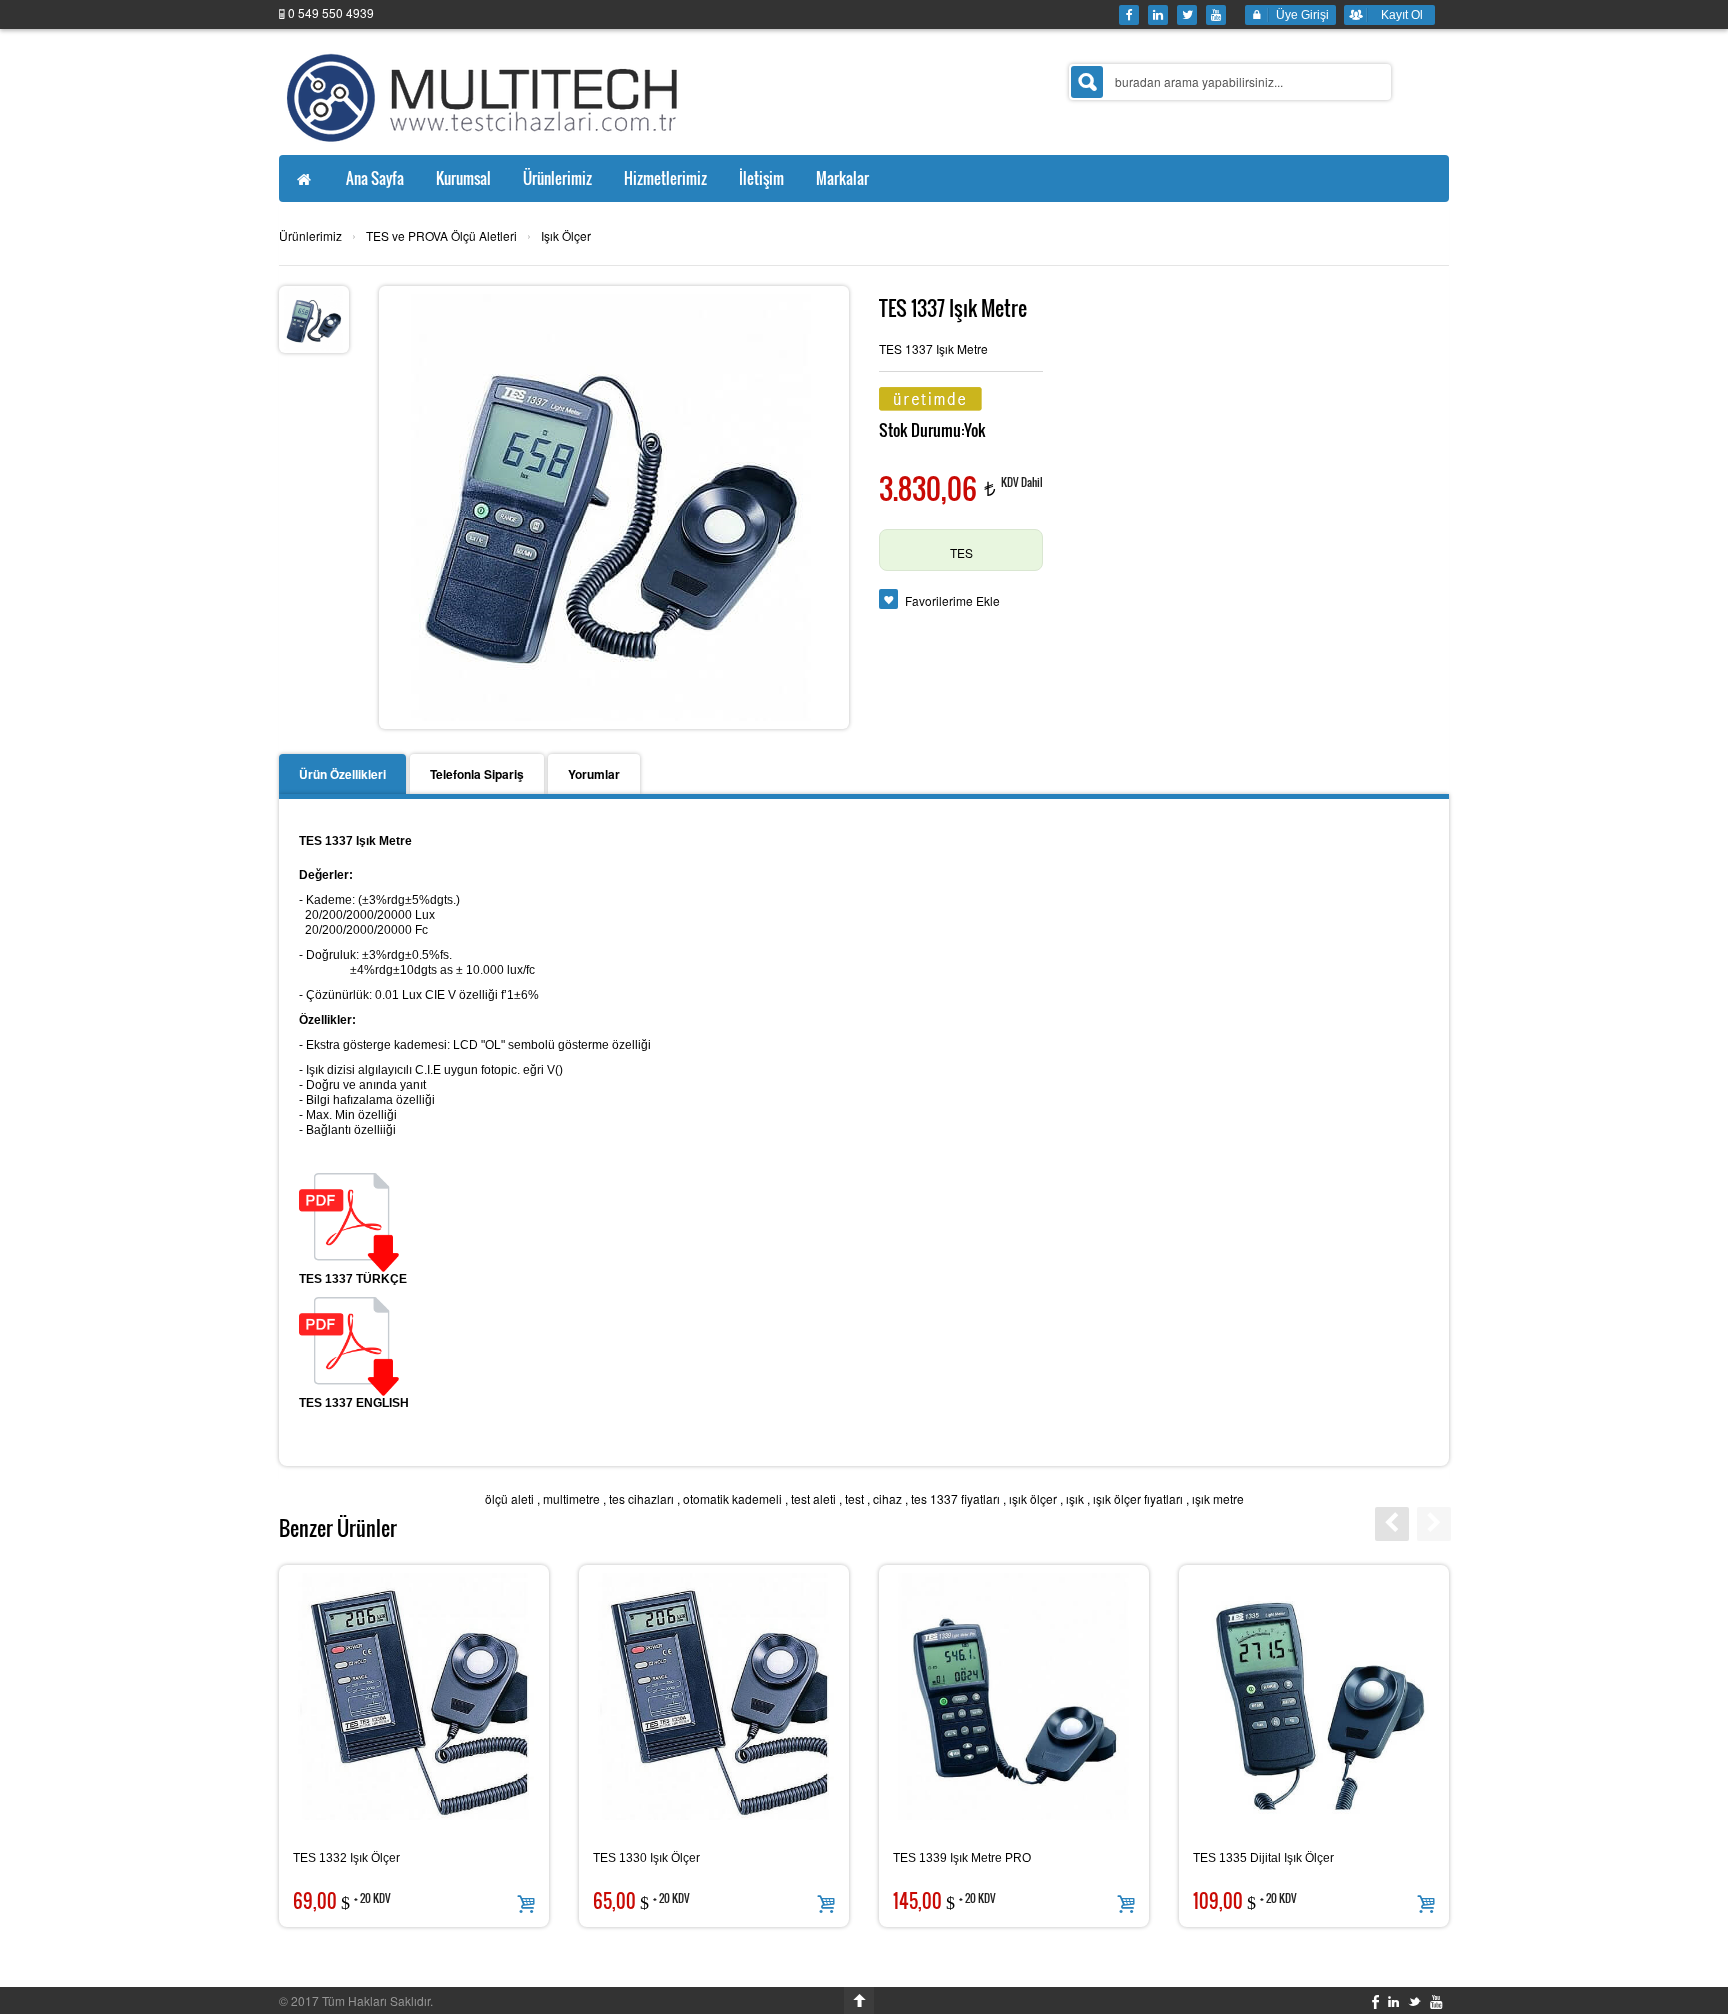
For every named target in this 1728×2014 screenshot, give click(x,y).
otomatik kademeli (732, 1498)
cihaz (887, 1498)
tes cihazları (641, 1498)
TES (961, 552)
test (854, 1498)
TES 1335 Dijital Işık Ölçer (1263, 1858)
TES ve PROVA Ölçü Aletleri (441, 235)
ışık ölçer (1033, 1498)
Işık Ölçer (566, 235)
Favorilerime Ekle (952, 600)
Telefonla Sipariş (477, 774)
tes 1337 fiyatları (955, 1498)
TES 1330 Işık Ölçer (646, 1858)
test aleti (813, 1498)
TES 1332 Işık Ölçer (346, 1858)
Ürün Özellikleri (342, 774)
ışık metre (1218, 1498)
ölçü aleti (509, 1498)
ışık (1075, 1498)
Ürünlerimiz (310, 235)
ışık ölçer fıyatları (1138, 1498)
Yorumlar (594, 774)
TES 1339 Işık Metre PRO (962, 1858)
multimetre (571, 1498)
